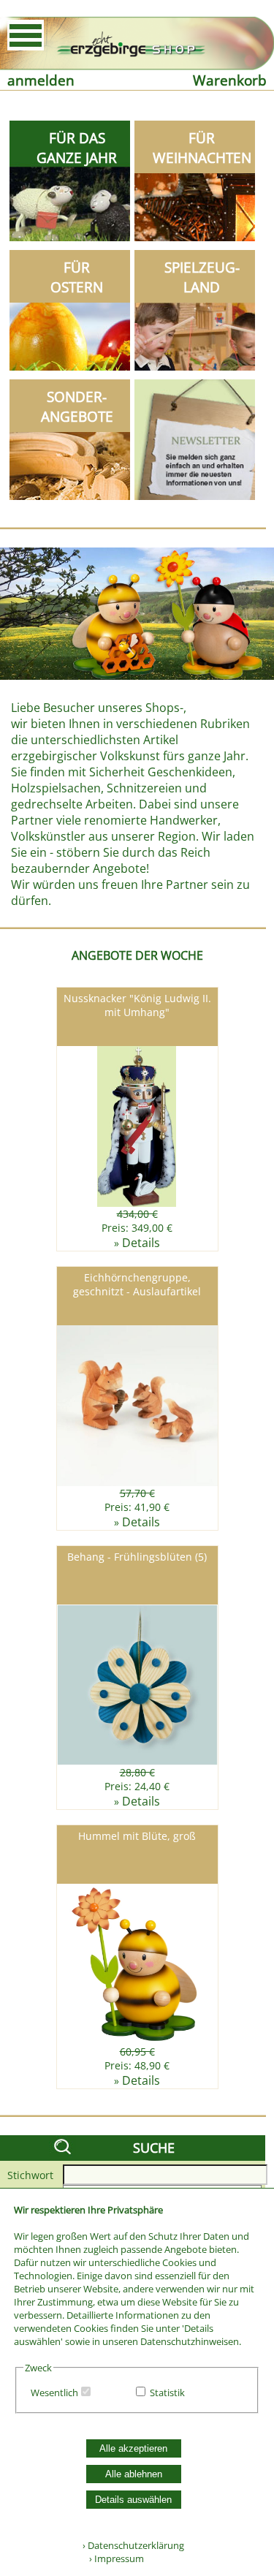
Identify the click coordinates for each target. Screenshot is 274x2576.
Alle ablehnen (134, 2474)
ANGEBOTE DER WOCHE (137, 955)
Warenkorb (230, 80)
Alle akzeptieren (133, 2448)
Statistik (167, 2393)
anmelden (41, 80)
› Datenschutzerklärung (133, 2545)
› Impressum (113, 2558)
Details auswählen (133, 2500)
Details (141, 1243)
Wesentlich (54, 2393)
